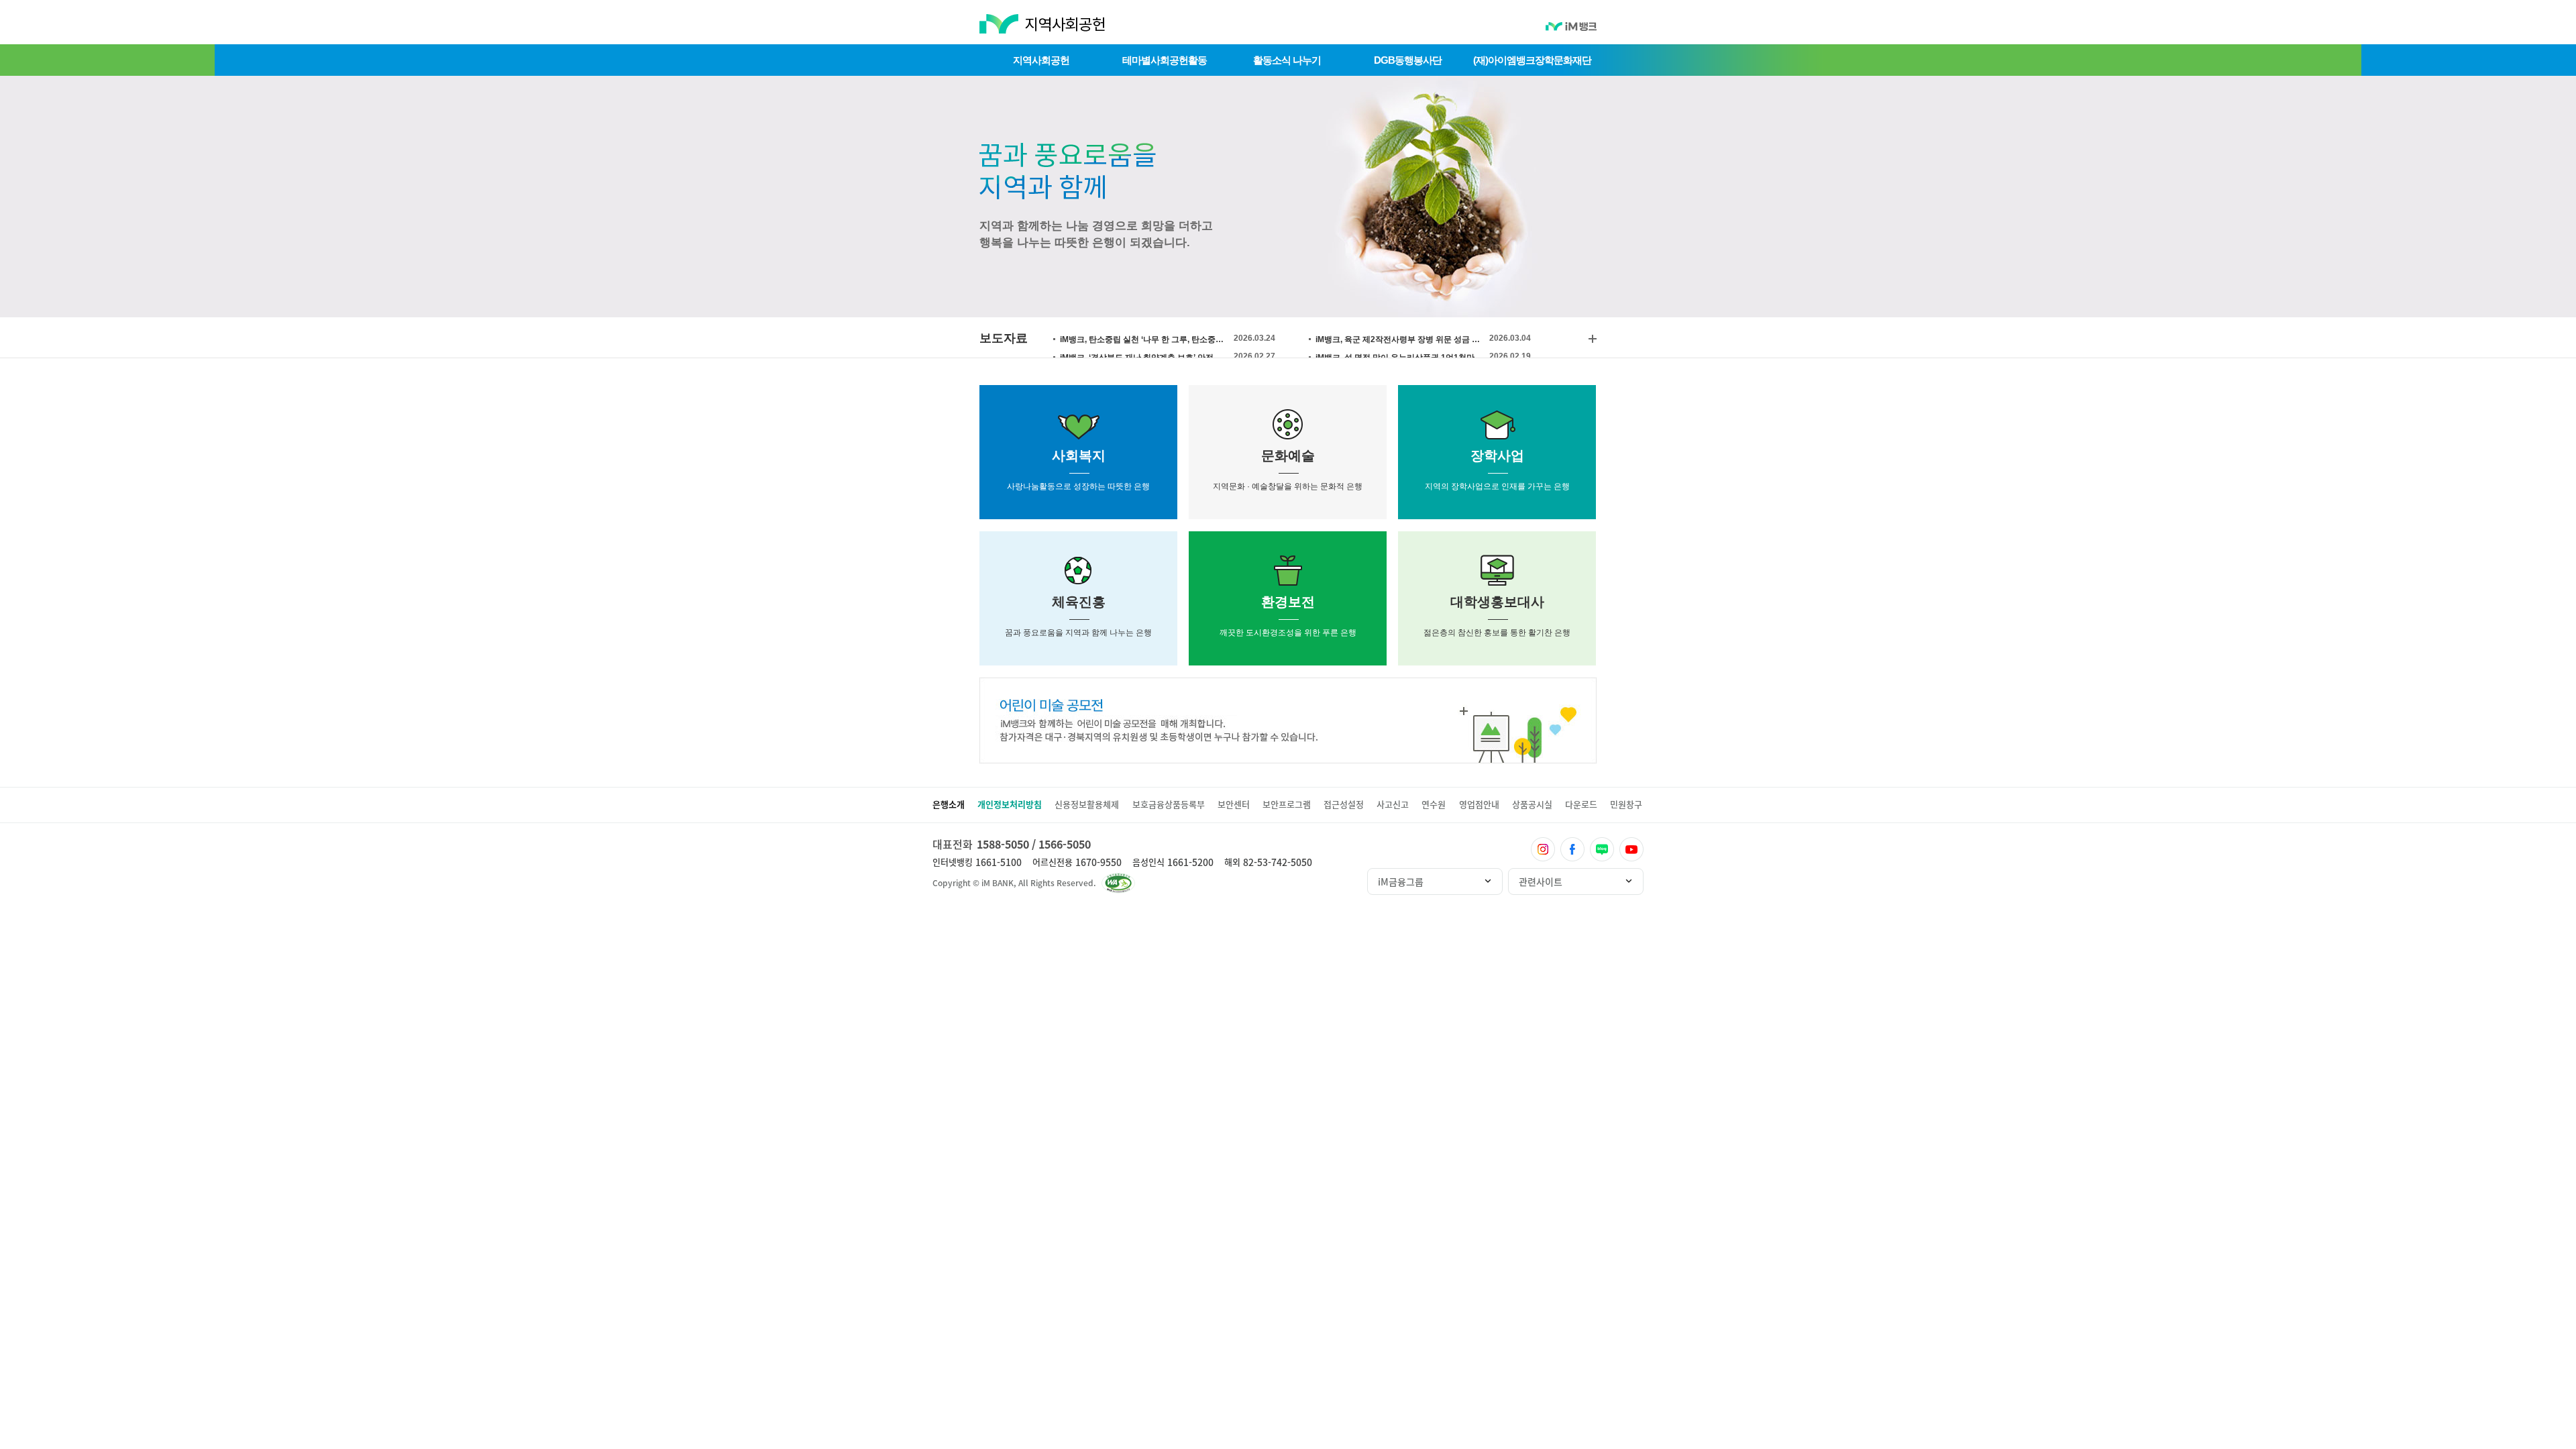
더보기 (1593, 339)
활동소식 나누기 (1287, 60)
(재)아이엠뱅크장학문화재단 (1532, 60)
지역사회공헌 (1041, 60)
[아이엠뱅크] (1571, 28)
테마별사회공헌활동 (1165, 60)
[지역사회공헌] (1065, 30)
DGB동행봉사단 (1408, 60)
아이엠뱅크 (998, 27)
